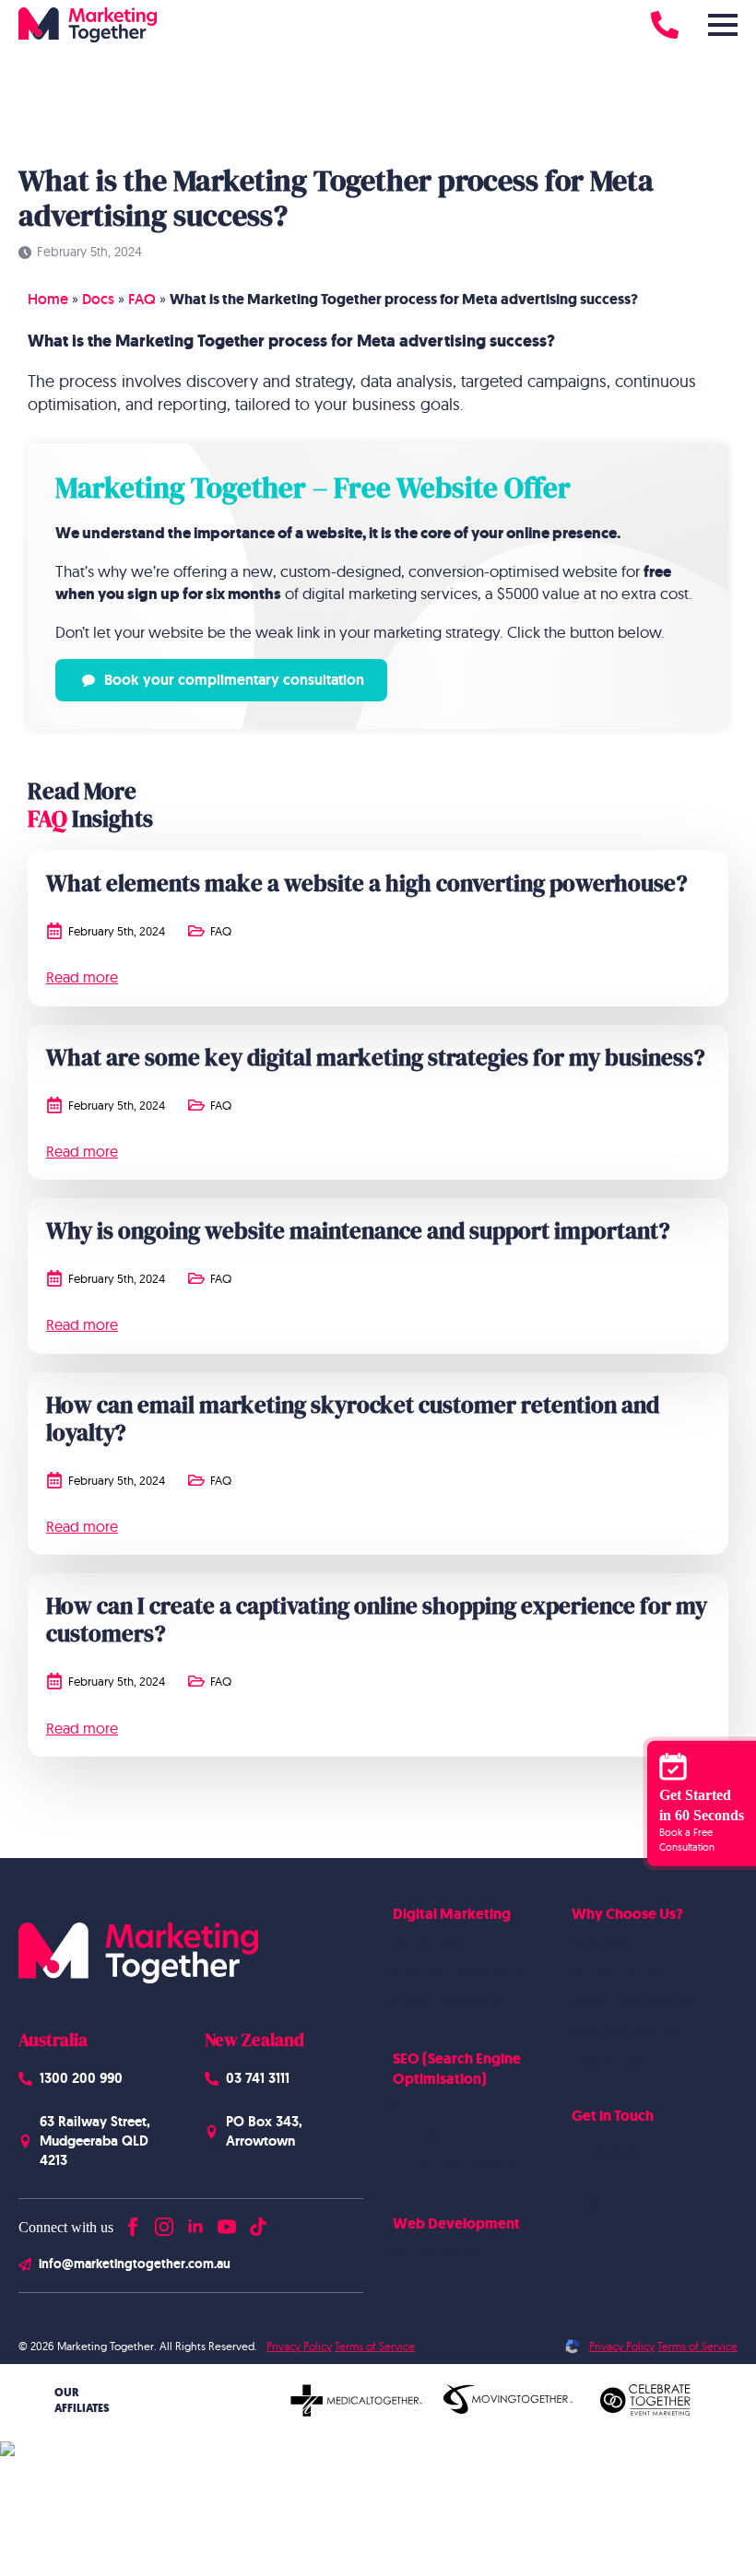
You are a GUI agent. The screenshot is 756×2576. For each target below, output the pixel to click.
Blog (585, 2204)
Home (48, 299)
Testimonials (607, 2059)
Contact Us (603, 2146)
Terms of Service (375, 2346)
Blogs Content (434, 2137)
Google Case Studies (632, 2001)
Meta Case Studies (625, 2030)
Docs (98, 299)
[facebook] (133, 2223)
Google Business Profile (461, 2166)
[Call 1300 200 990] (665, 25)
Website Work (614, 1972)
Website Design (438, 2253)
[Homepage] (88, 25)
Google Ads (427, 1943)
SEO (404, 2108)
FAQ (142, 299)
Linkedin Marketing (448, 2001)
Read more (82, 977)
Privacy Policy (299, 2346)
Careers (594, 2174)
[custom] (258, 2223)
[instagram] (164, 2223)
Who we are (607, 1943)
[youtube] (227, 2223)
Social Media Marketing (461, 1972)
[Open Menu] (723, 25)
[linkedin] (195, 2223)
